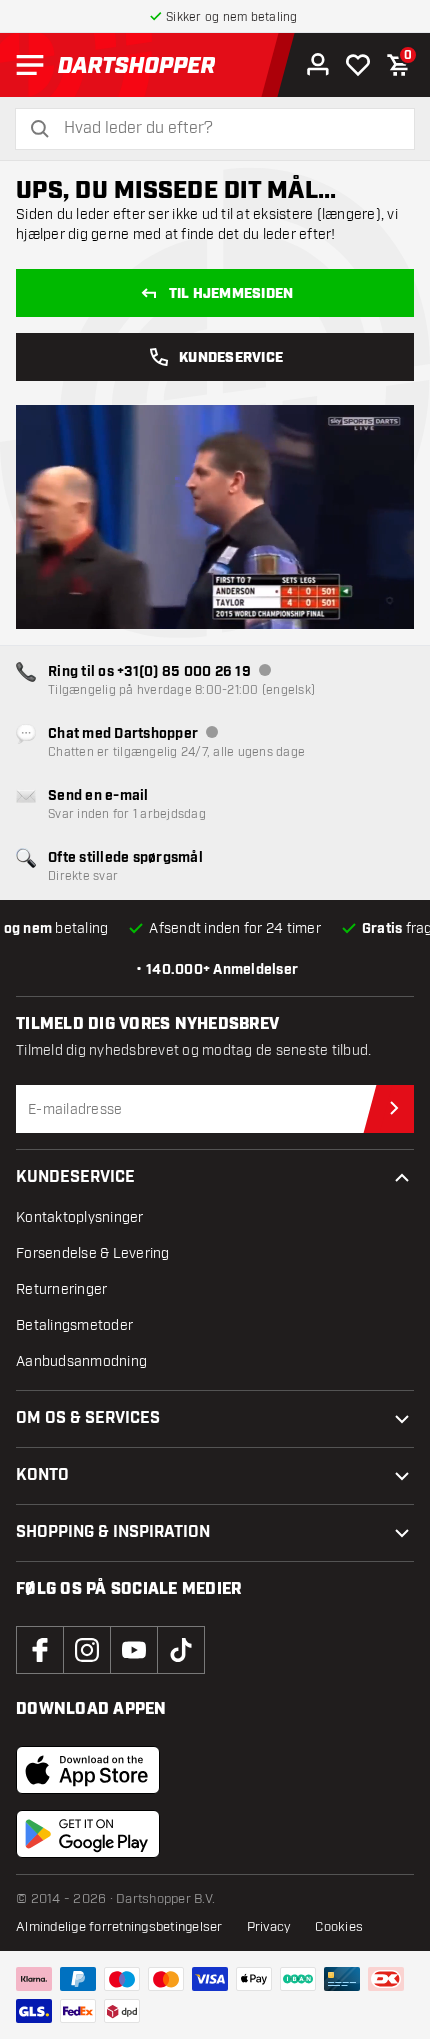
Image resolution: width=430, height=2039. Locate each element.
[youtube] (134, 1650)
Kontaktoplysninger (80, 1217)
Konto (42, 1475)
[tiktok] (181, 1650)
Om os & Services (88, 1418)
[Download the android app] (88, 1834)
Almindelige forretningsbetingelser (119, 1927)
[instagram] (87, 1650)
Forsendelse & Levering (93, 1253)
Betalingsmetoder (74, 1325)
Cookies (339, 1927)
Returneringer (61, 1289)
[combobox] (227, 128)
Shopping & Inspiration (113, 1532)
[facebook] (40, 1650)
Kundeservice (231, 358)
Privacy (269, 1927)
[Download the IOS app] (88, 1770)
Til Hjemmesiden (231, 294)
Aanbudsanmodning (81, 1361)
